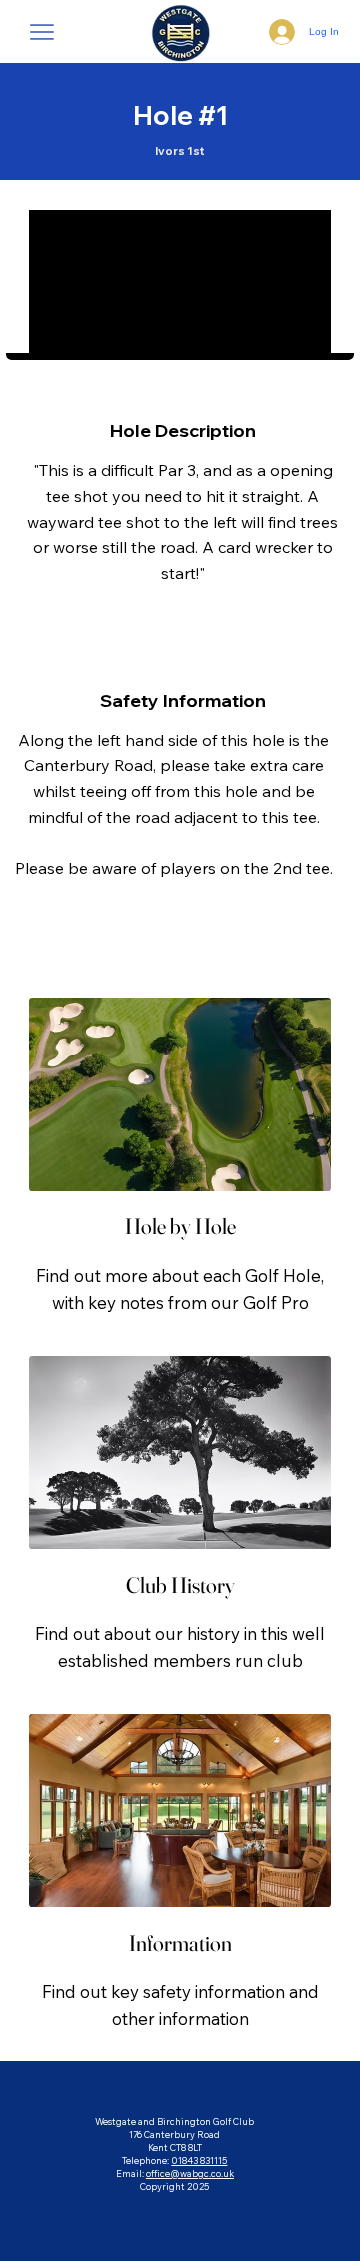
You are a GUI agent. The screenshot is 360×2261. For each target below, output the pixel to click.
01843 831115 (199, 2160)
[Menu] (42, 31)
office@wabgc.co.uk (190, 2173)
